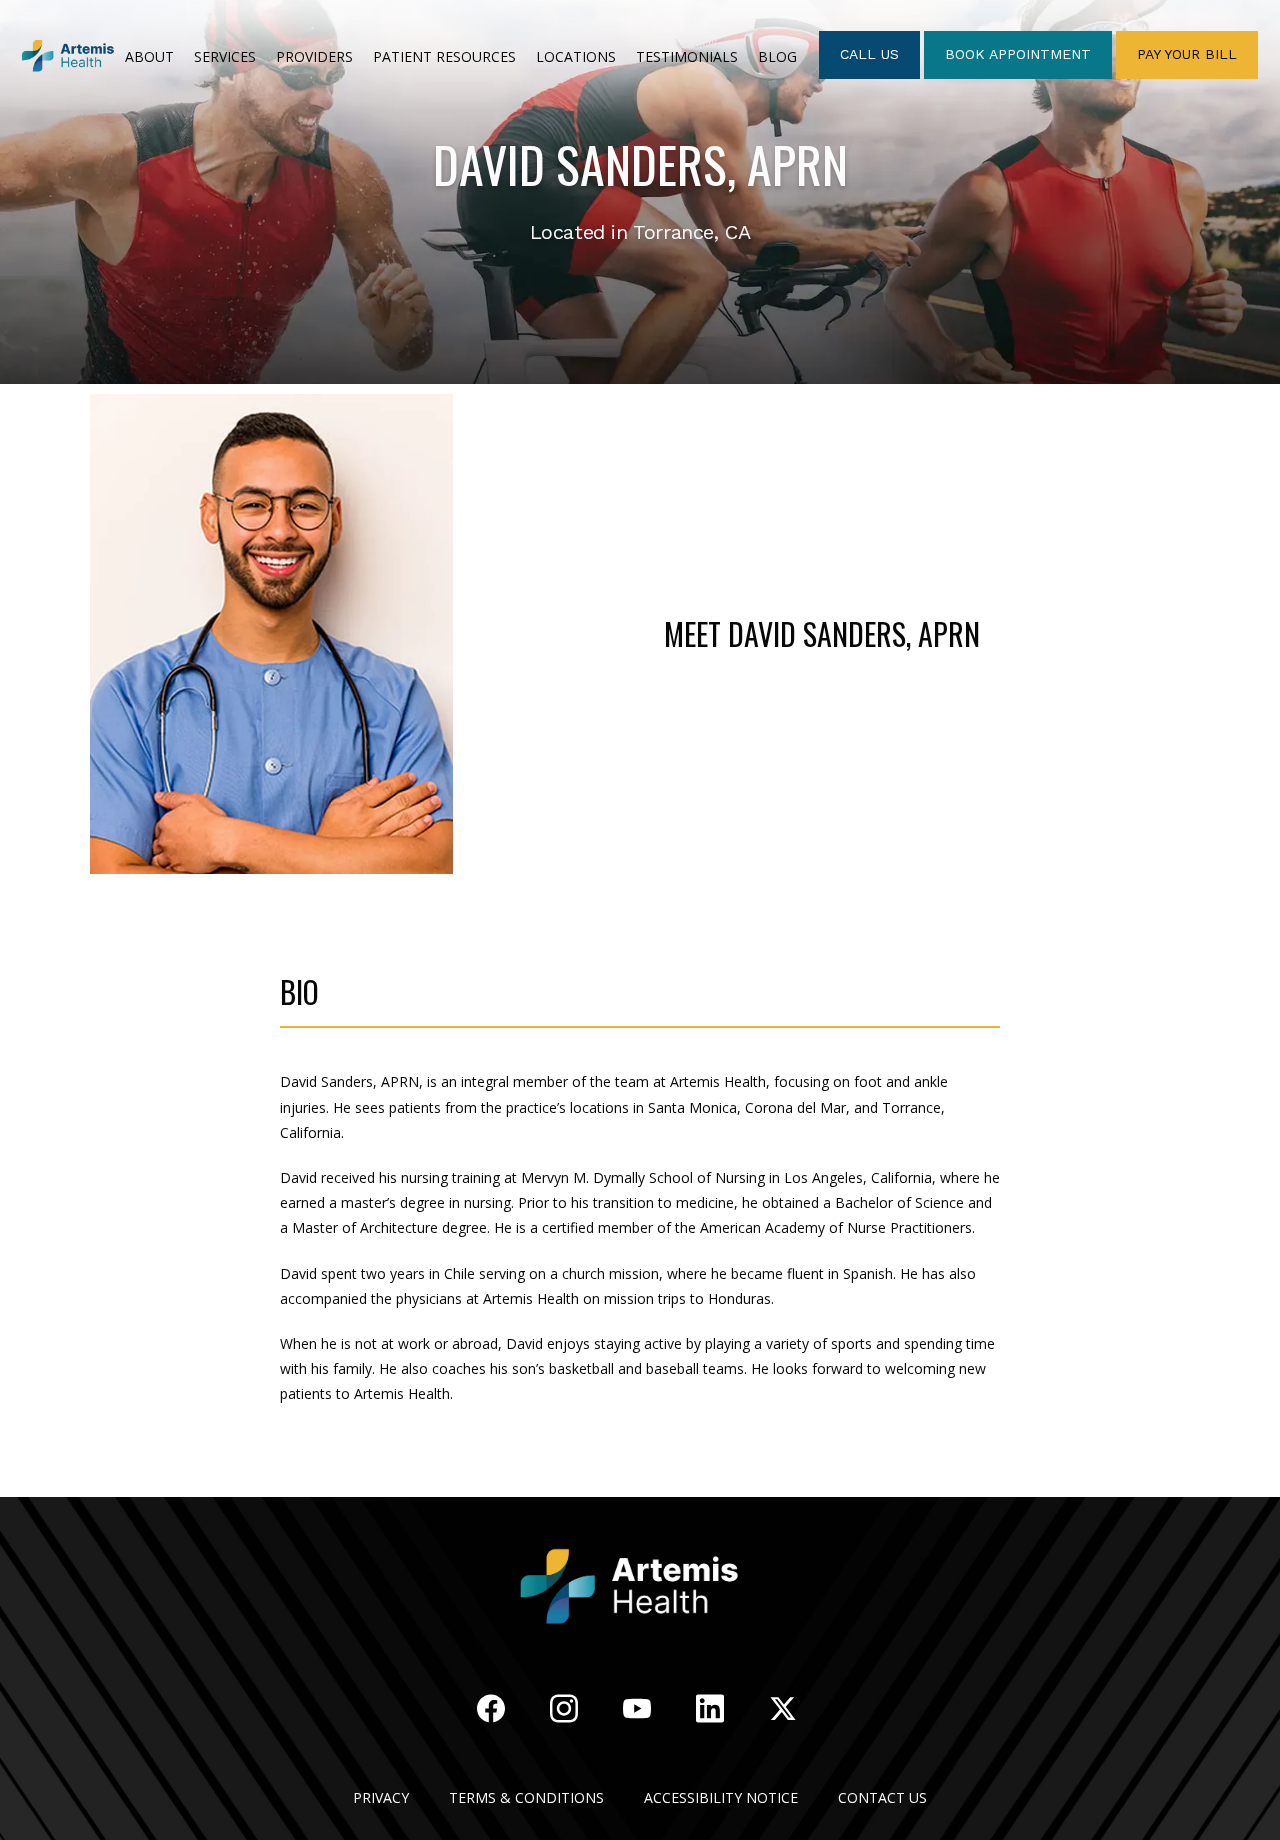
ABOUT (149, 56)
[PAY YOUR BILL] (1187, 77)
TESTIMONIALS (687, 56)
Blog (777, 56)
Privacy (381, 1797)
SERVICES (225, 56)
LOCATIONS (576, 56)
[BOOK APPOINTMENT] (1018, 77)
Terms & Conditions (526, 1797)
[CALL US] (869, 77)
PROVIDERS (314, 56)
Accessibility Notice (721, 1797)
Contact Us (882, 1797)
